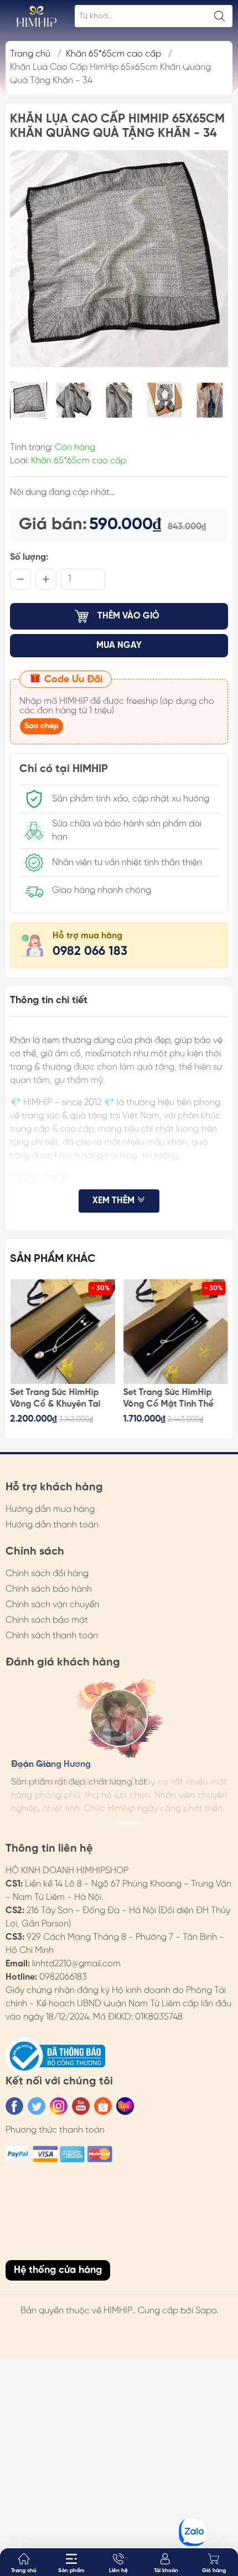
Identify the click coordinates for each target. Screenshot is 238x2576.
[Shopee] (103, 2106)
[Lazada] (125, 2106)
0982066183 (63, 1977)
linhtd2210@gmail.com (76, 1964)
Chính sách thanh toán (52, 1636)
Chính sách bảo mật (47, 1620)
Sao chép (42, 726)
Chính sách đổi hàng (47, 1574)
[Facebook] (14, 2106)
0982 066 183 (90, 952)
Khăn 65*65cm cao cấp (113, 54)
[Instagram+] (59, 2106)
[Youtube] (81, 2106)
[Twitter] (37, 2106)
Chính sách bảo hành (49, 1589)
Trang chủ (30, 54)
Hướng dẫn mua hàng (50, 1509)
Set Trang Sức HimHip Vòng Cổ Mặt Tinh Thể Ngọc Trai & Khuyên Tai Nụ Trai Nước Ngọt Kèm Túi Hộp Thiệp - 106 (171, 1399)
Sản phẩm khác (53, 1259)
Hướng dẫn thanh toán (52, 1525)
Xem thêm (115, 1201)
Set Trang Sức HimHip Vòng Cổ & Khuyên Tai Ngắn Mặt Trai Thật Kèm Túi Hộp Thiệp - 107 (60, 1399)
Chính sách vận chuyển (52, 1605)
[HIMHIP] (37, 16)
